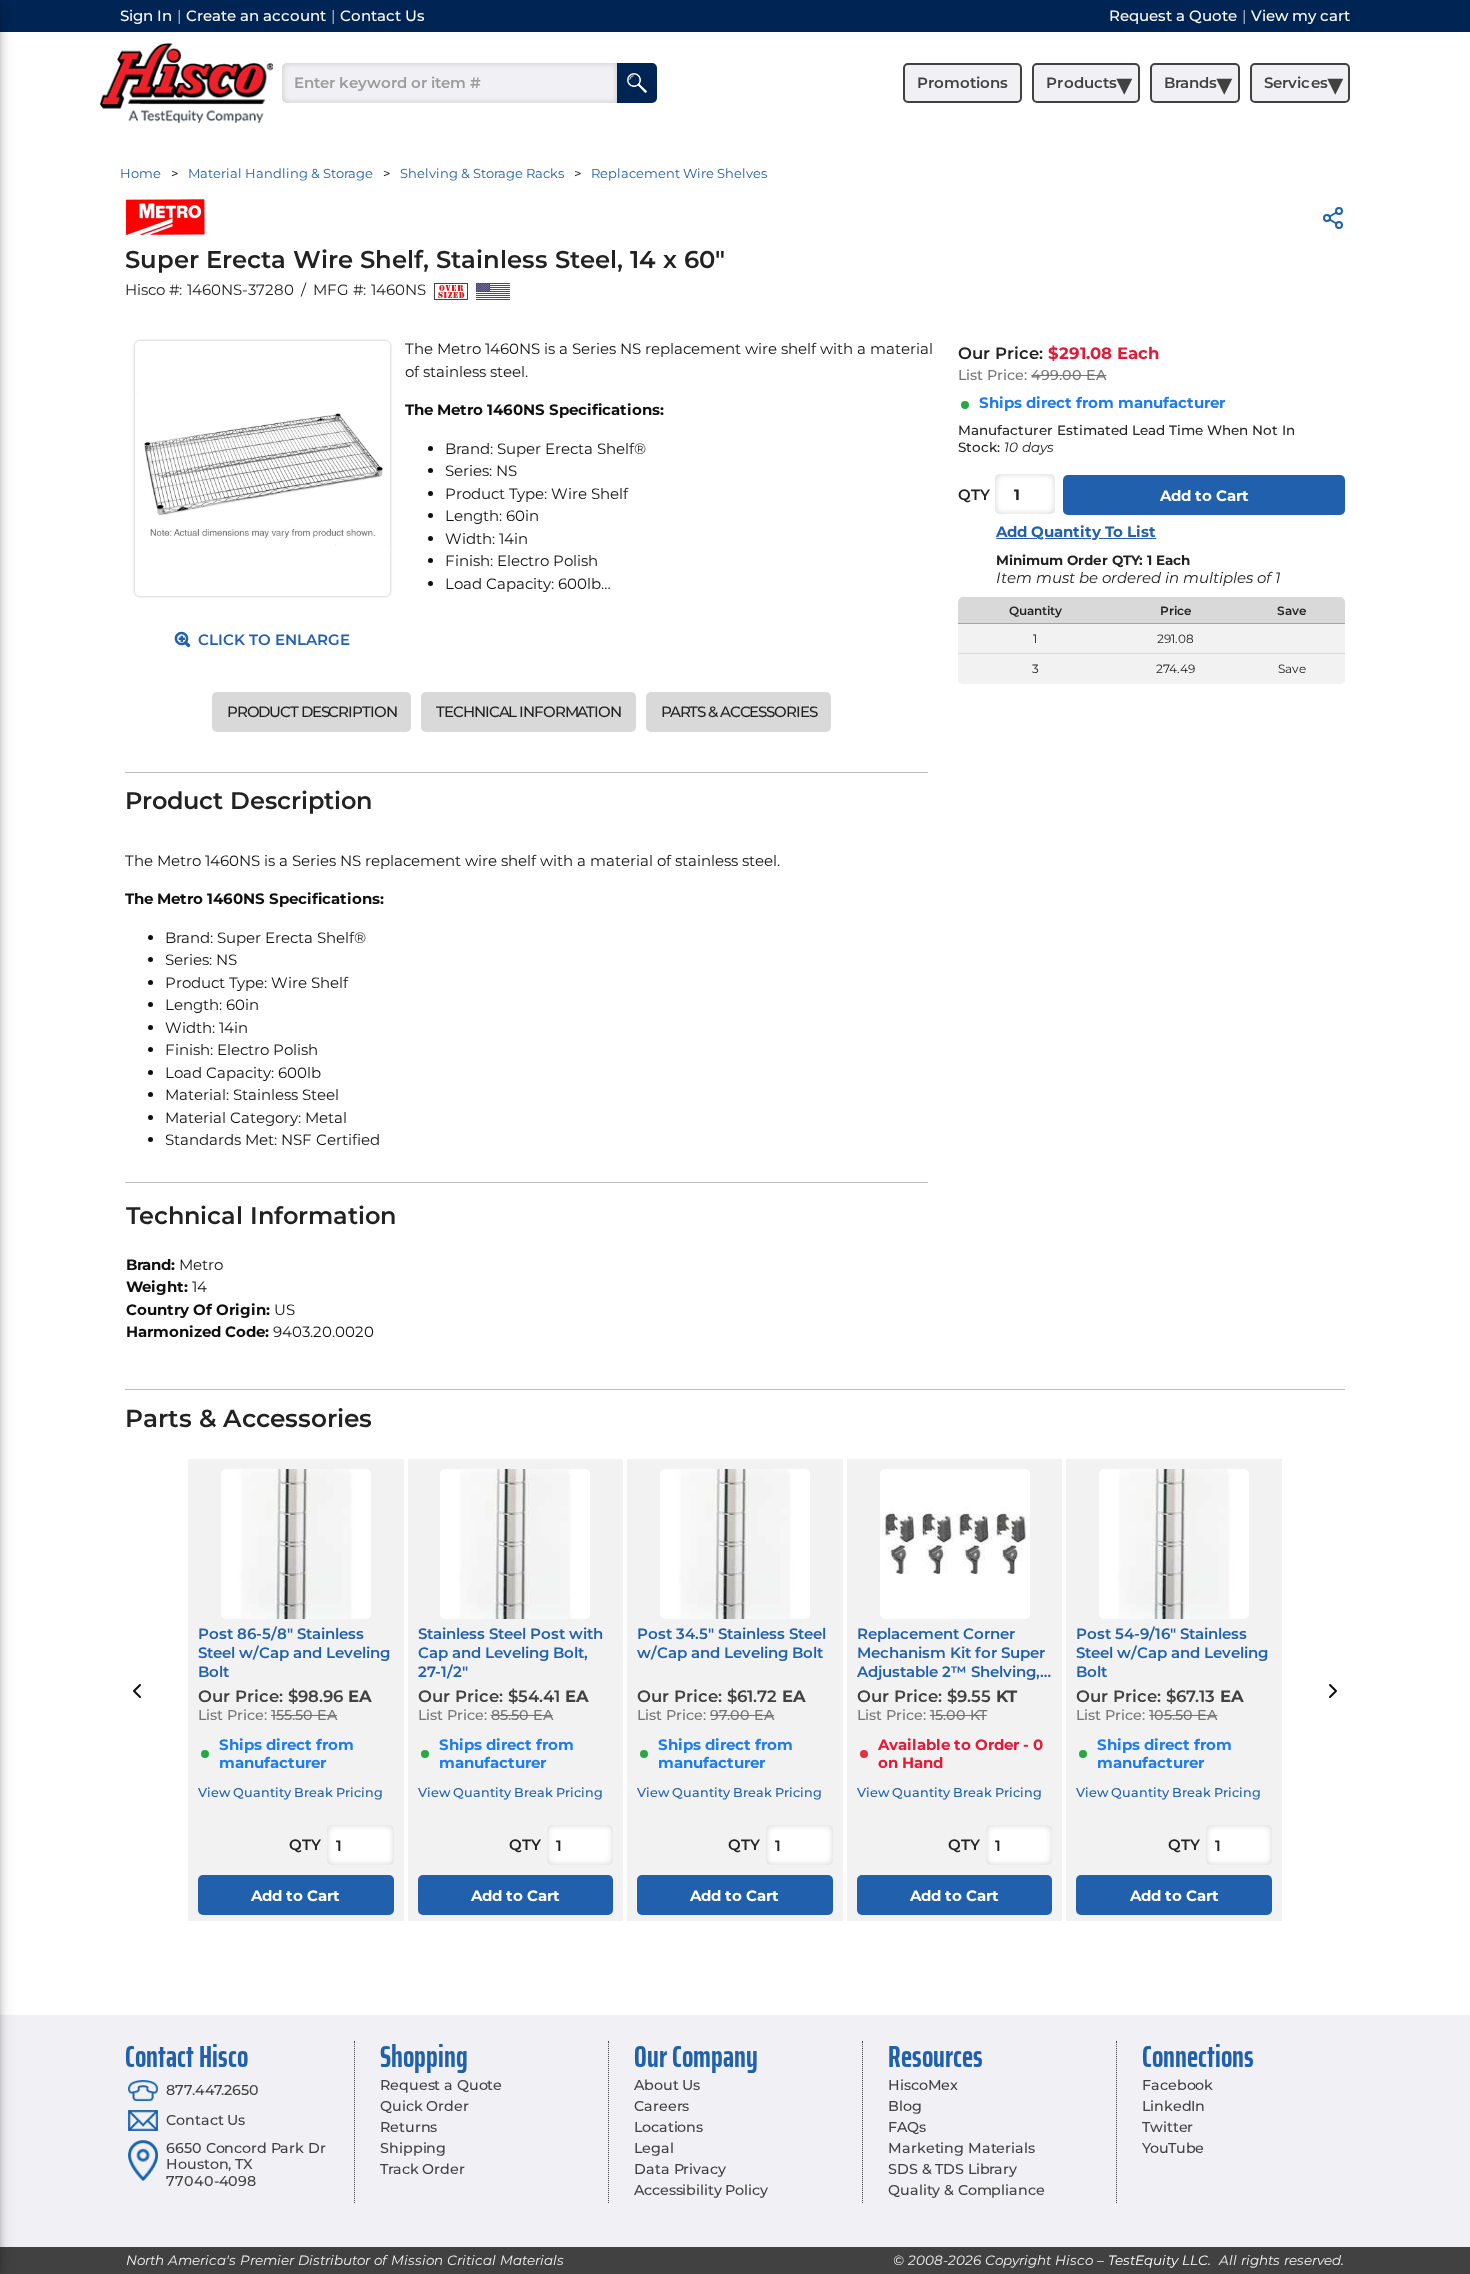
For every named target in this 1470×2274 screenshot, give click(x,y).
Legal (653, 2148)
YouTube (1173, 2148)
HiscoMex (923, 2085)
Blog (904, 2106)
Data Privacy (679, 2169)
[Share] (1333, 221)
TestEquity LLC (1158, 2260)
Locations (668, 2127)
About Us (667, 2085)
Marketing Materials (961, 2148)
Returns (408, 2127)
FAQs (906, 2127)
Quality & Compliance (966, 2190)
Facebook (1177, 2085)
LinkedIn (1173, 2106)
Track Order (422, 2169)
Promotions (962, 82)
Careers (661, 2106)
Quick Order (424, 2106)
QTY (974, 495)
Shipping (413, 2148)
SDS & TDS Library (952, 2169)
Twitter (1167, 2127)
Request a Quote (441, 2085)
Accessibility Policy (700, 2190)
